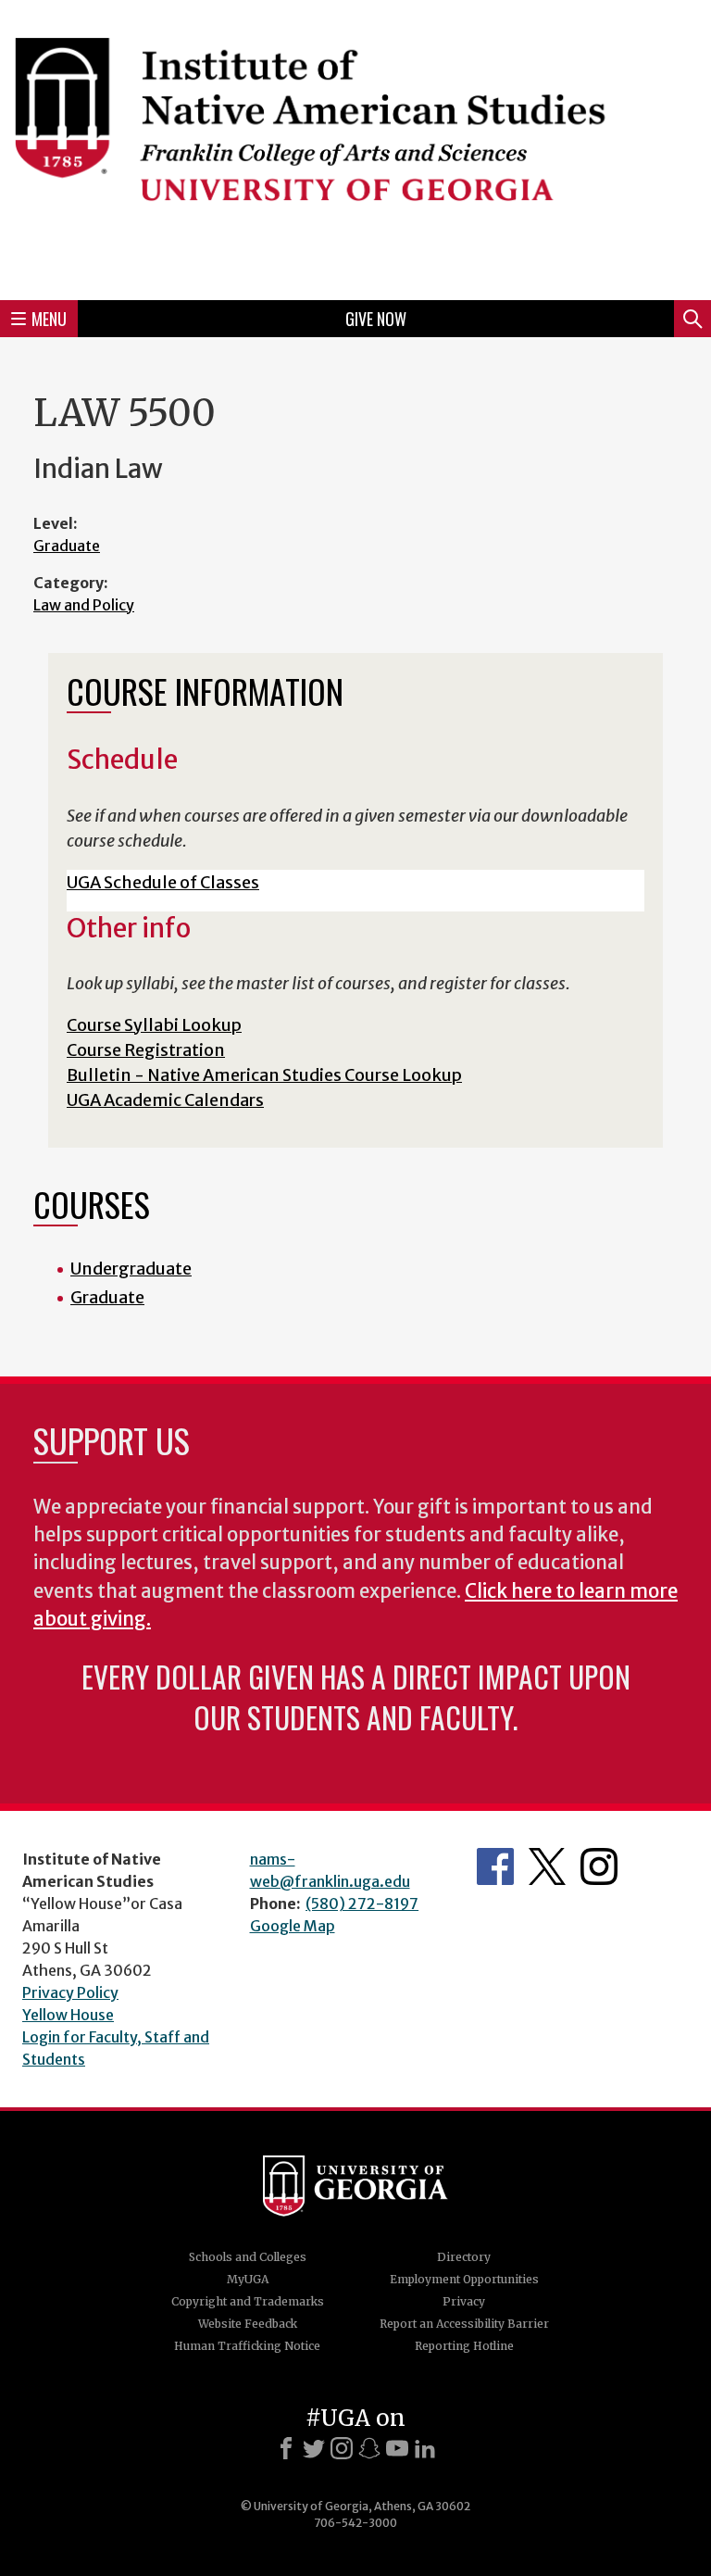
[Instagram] (342, 2448)
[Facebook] (286, 2448)
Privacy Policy (70, 1992)
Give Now (376, 319)
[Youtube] (397, 2448)
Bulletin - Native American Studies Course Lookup (264, 1075)
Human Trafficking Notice (247, 2346)
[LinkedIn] (425, 2448)
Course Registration (146, 1050)
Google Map (293, 1926)
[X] (314, 2448)
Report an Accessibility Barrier (464, 2324)
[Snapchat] (369, 2448)
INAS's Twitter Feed (547, 1866)
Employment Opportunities (464, 2279)
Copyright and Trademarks (248, 2301)
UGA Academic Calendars (165, 1100)
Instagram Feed (599, 1866)
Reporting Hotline (464, 2346)
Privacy (464, 2301)
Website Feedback (248, 2324)
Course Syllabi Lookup (154, 1025)
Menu (49, 319)
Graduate (67, 546)
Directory (464, 2257)
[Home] (355, 147)
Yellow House (68, 2015)
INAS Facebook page (495, 1866)
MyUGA (248, 2279)
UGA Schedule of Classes (163, 882)
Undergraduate (131, 1269)
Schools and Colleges (248, 2257)
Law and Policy (84, 605)
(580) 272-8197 (362, 1904)
